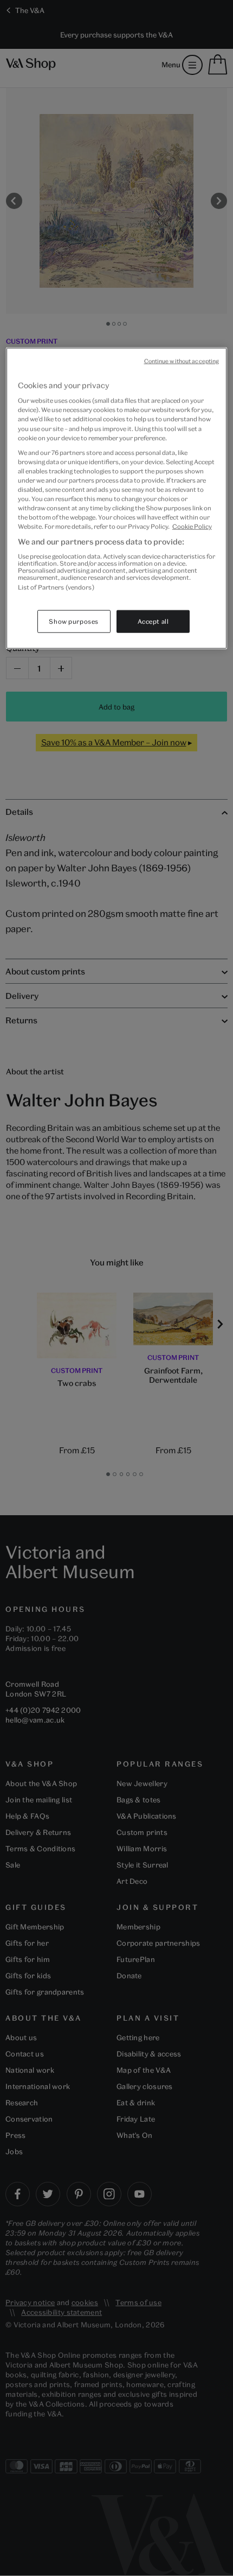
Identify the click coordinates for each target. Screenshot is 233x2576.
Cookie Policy (192, 526)
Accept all (153, 621)
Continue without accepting (182, 360)
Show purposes (73, 621)
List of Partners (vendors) (56, 587)
